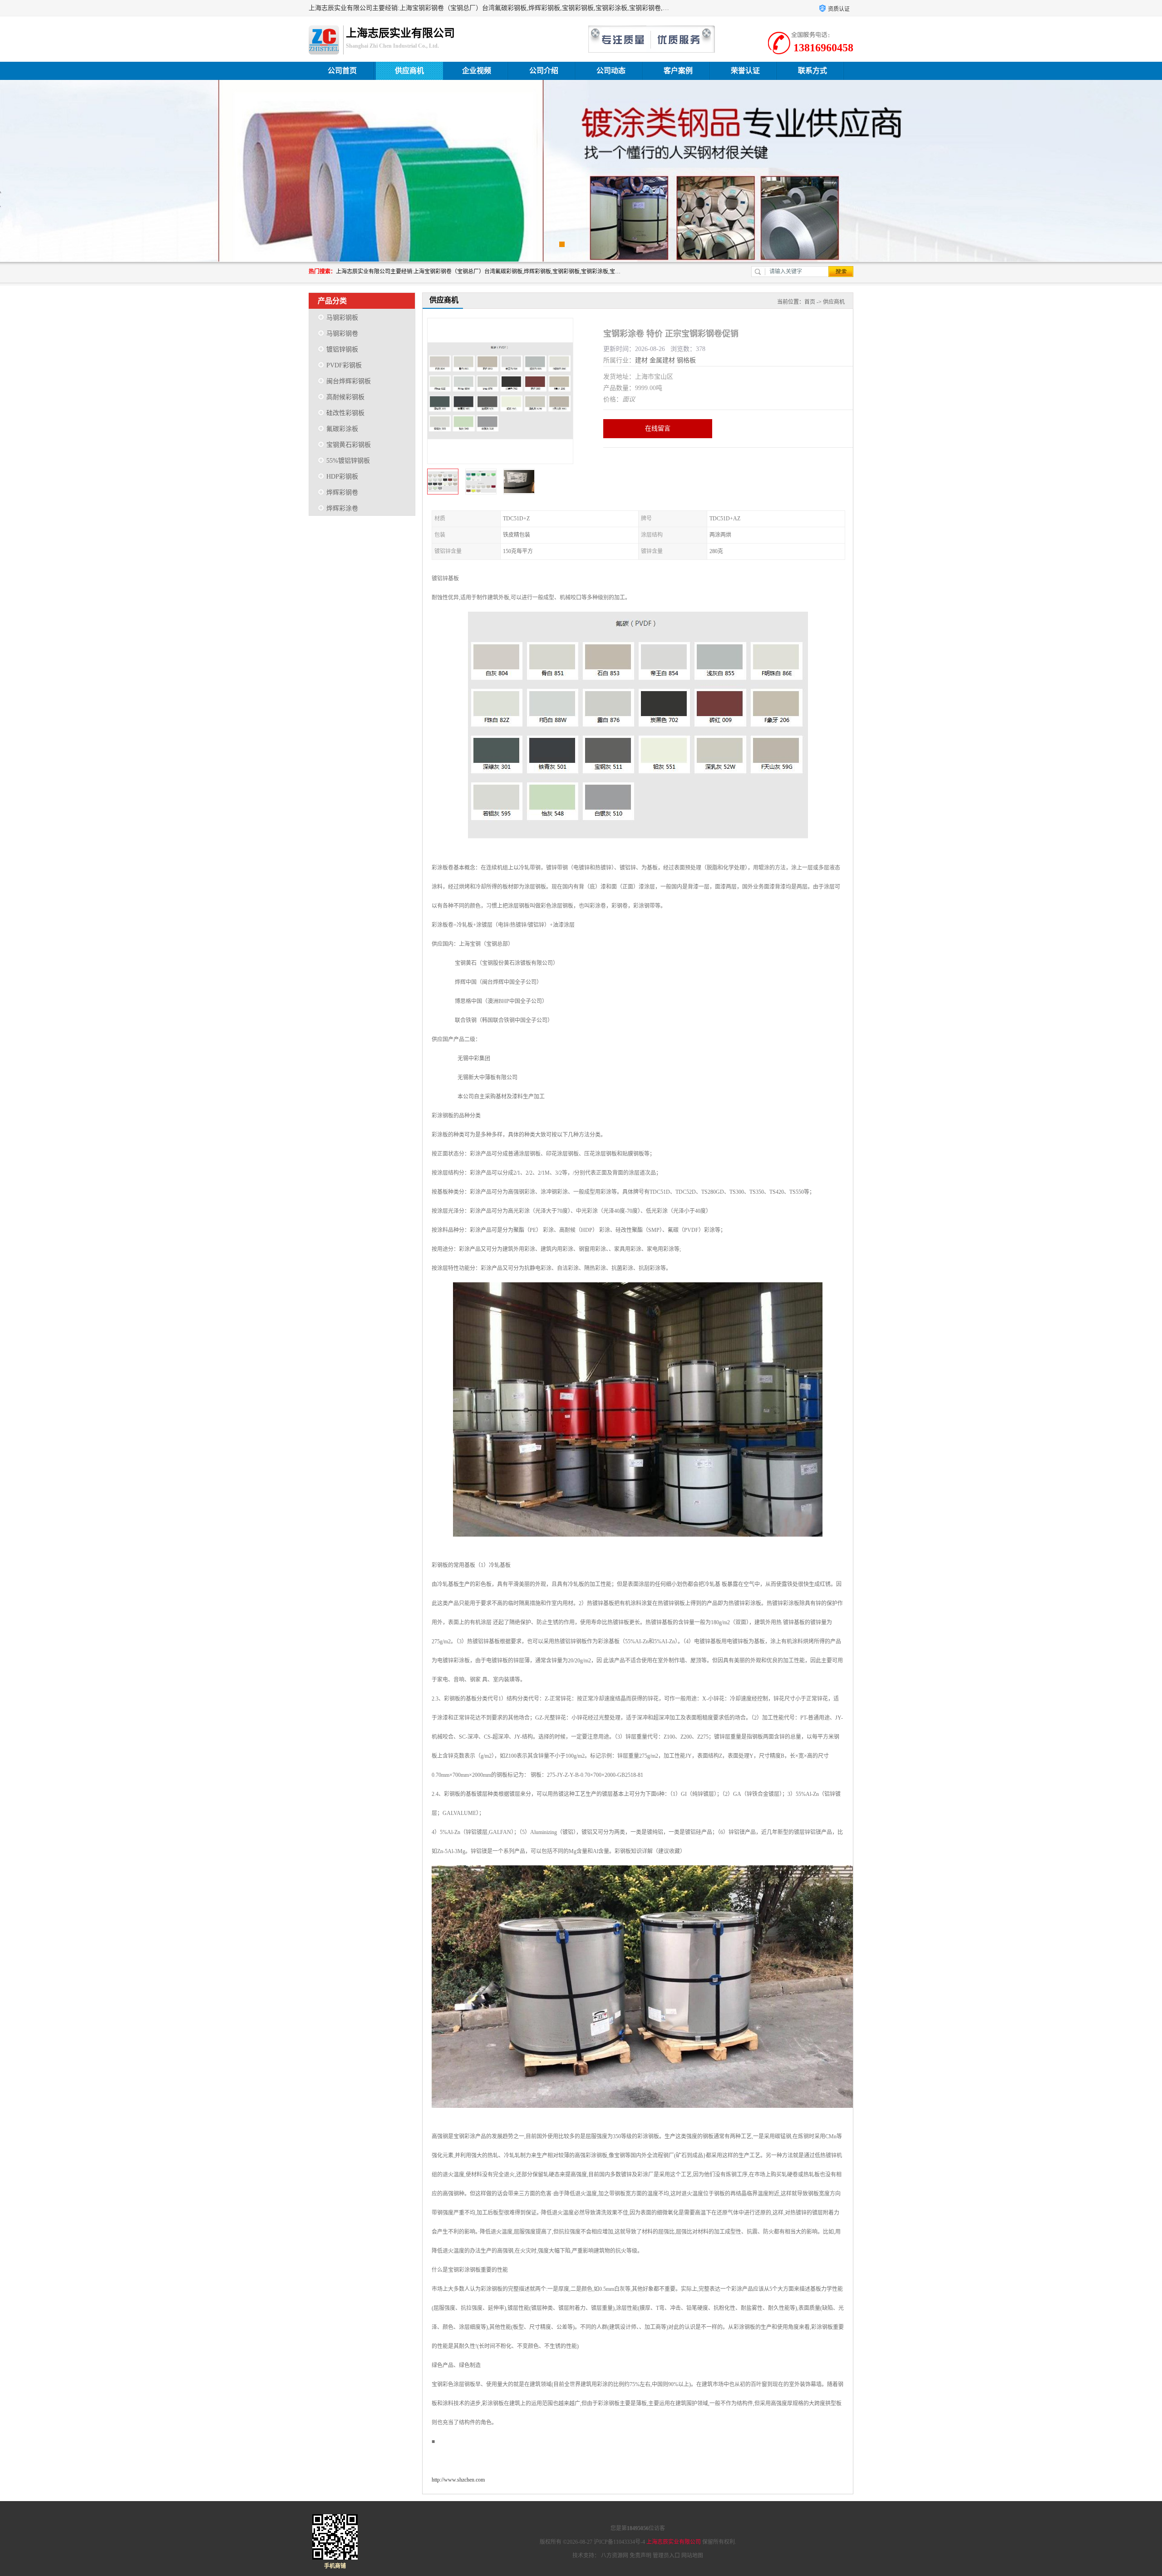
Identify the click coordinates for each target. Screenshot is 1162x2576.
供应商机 (409, 71)
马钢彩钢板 (342, 318)
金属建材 (662, 360)
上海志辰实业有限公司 (674, 2542)
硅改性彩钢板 (345, 413)
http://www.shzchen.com (458, 2480)
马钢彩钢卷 (342, 334)
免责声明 (640, 2556)
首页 (810, 302)
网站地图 (692, 2556)
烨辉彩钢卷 (342, 492)
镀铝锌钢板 (342, 349)
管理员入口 (666, 2556)
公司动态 (611, 71)
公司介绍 (544, 71)
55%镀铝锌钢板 (348, 461)
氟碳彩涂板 (342, 429)
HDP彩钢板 (342, 477)
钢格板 (686, 360)
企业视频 (477, 71)
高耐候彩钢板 (345, 397)
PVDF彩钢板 (344, 365)
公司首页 (342, 71)
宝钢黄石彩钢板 (349, 445)
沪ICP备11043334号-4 (619, 2542)
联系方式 (812, 71)
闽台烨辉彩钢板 (349, 381)
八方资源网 (615, 2556)
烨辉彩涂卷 (342, 508)
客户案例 (678, 71)
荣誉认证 (745, 71)
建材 (641, 360)
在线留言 (658, 428)
